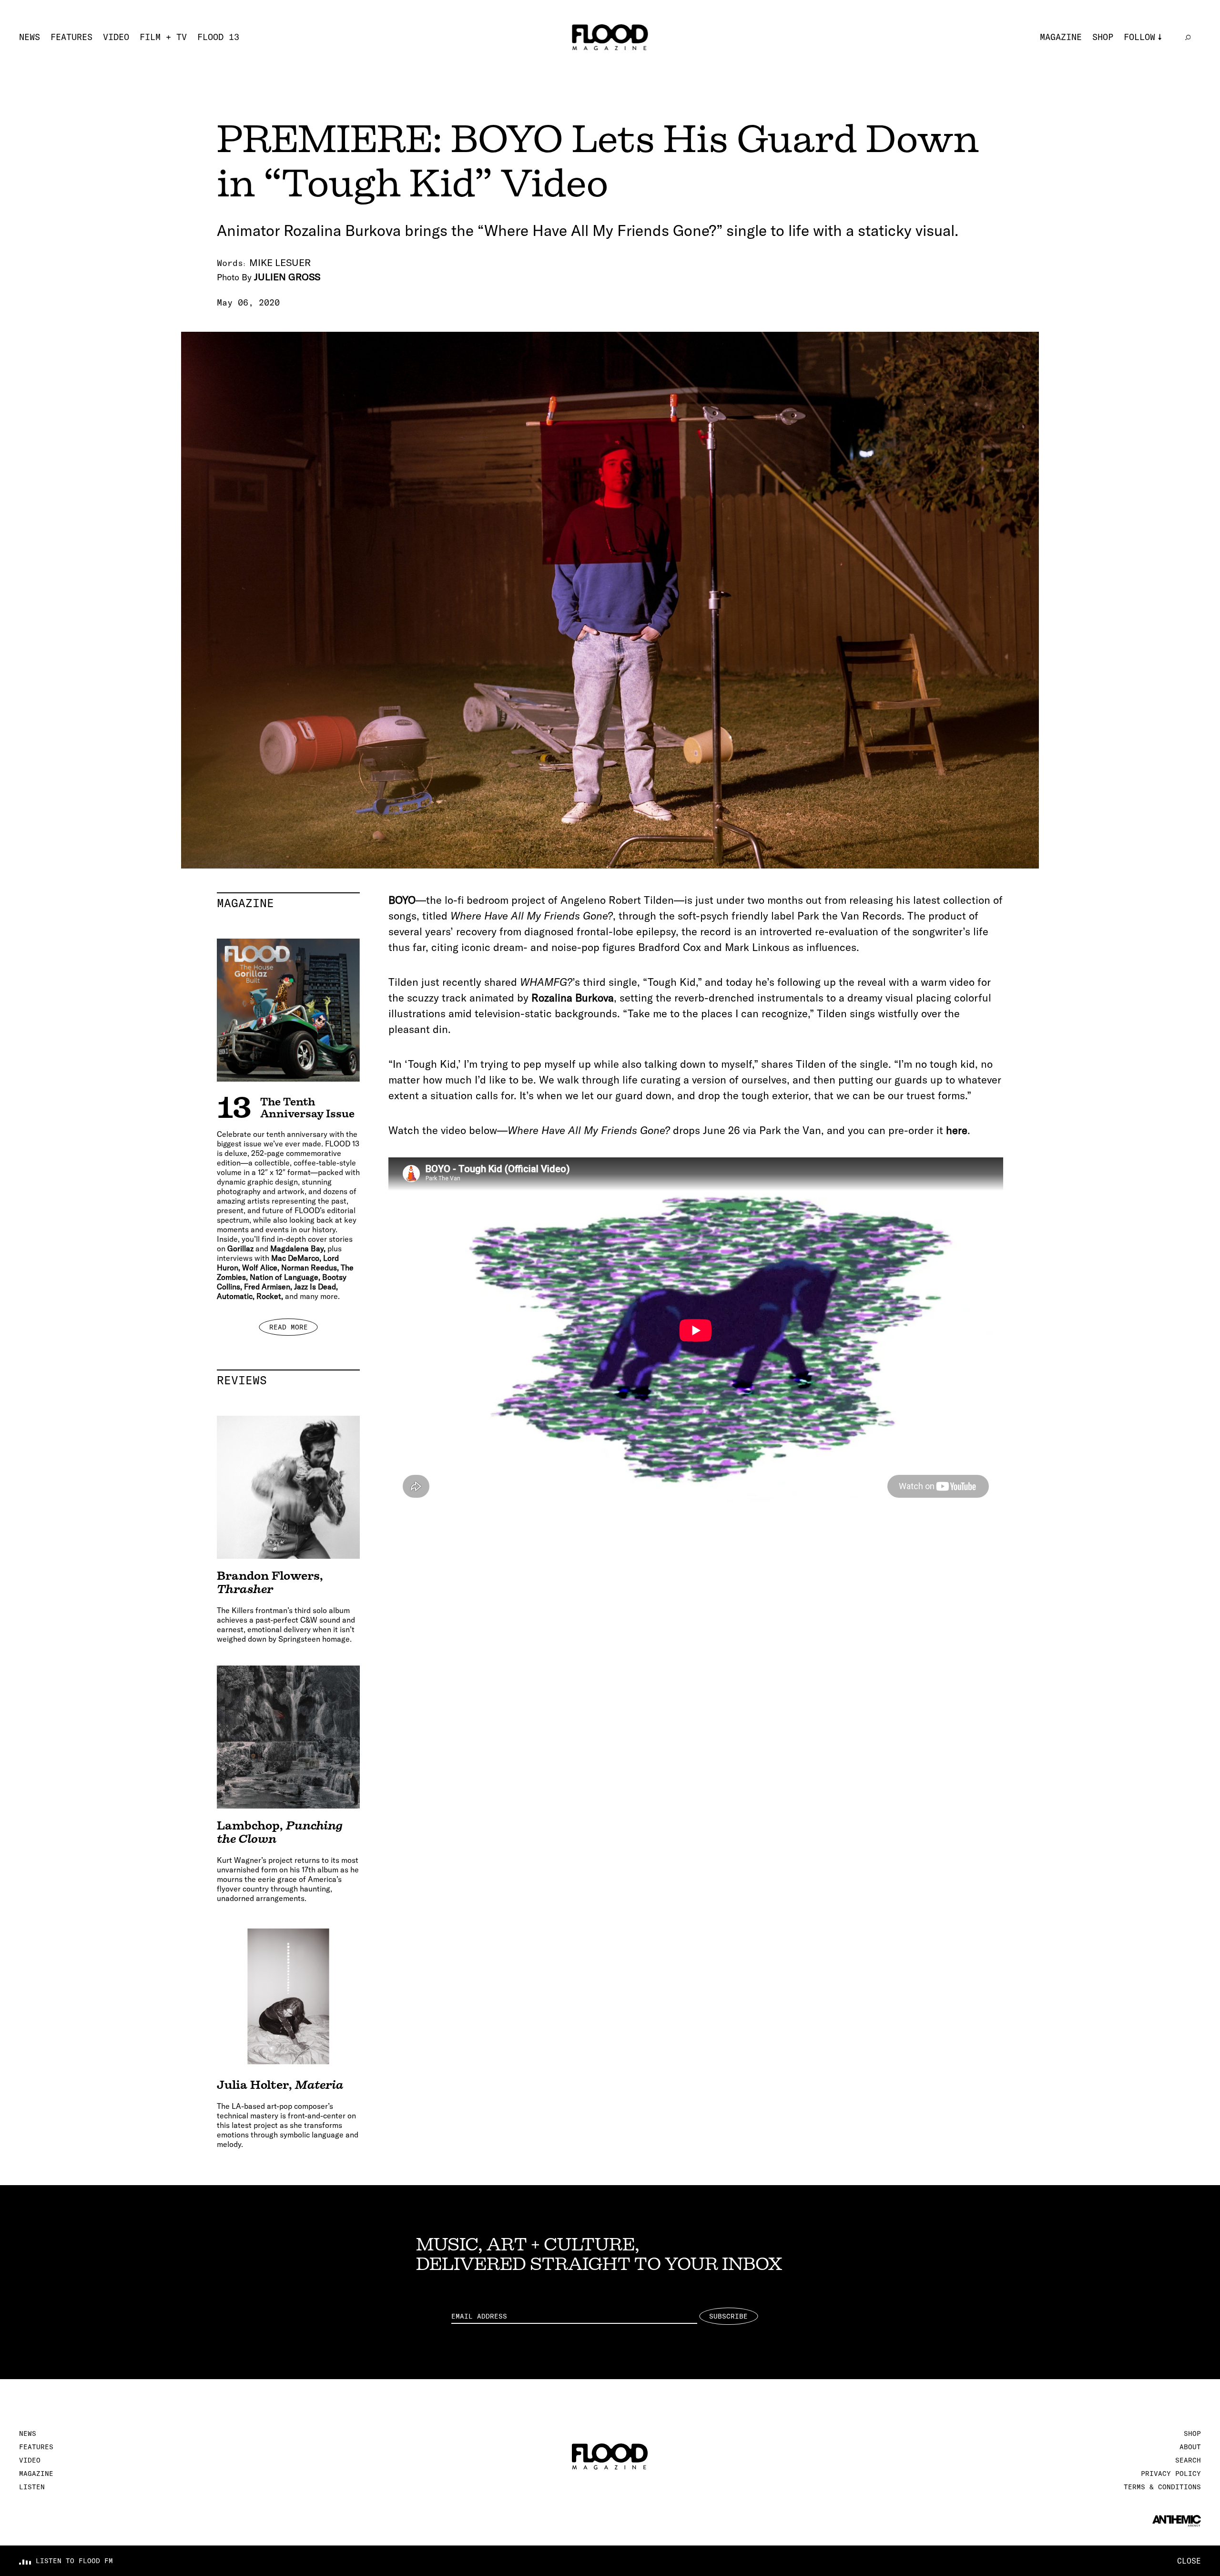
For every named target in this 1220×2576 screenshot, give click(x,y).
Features (71, 37)
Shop (1103, 37)
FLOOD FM (1145, 114)
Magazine (1061, 37)
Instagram (1147, 51)
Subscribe (728, 2316)
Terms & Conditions (1162, 2487)
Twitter (1142, 67)
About (1190, 2447)
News (30, 37)
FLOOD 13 (218, 37)
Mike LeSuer (280, 262)
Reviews (288, 1380)
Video (116, 37)
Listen (32, 2487)
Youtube (1142, 98)
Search (1188, 2460)
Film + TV (163, 37)
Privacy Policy (1171, 2474)
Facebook (1145, 83)
